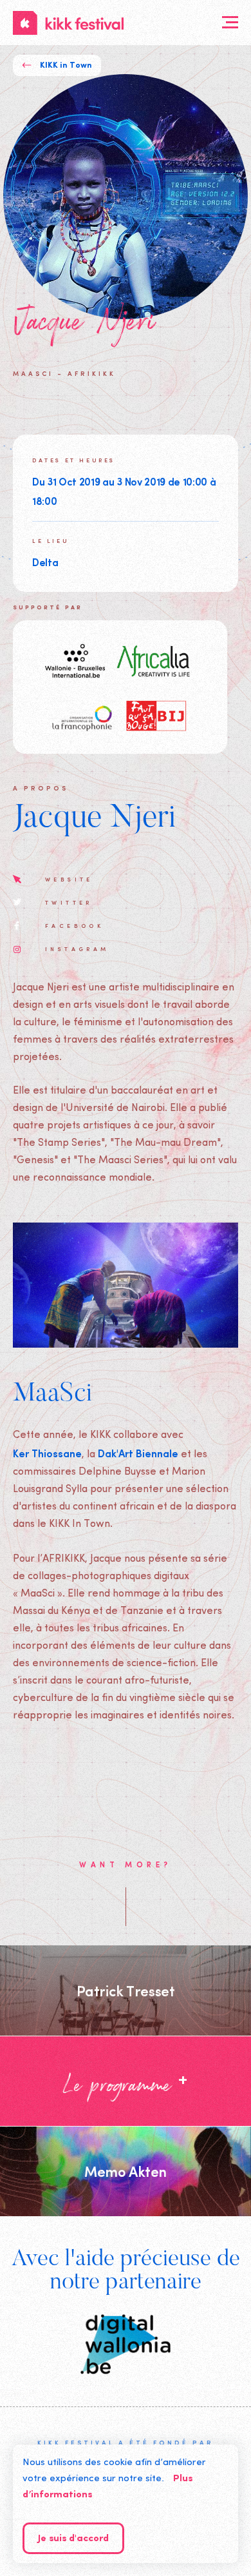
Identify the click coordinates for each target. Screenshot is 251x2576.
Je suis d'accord (73, 2539)
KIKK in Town (66, 65)
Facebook (74, 925)
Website (69, 879)
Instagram (77, 949)
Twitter (69, 902)
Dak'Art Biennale (138, 1453)
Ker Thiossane (47, 1453)
